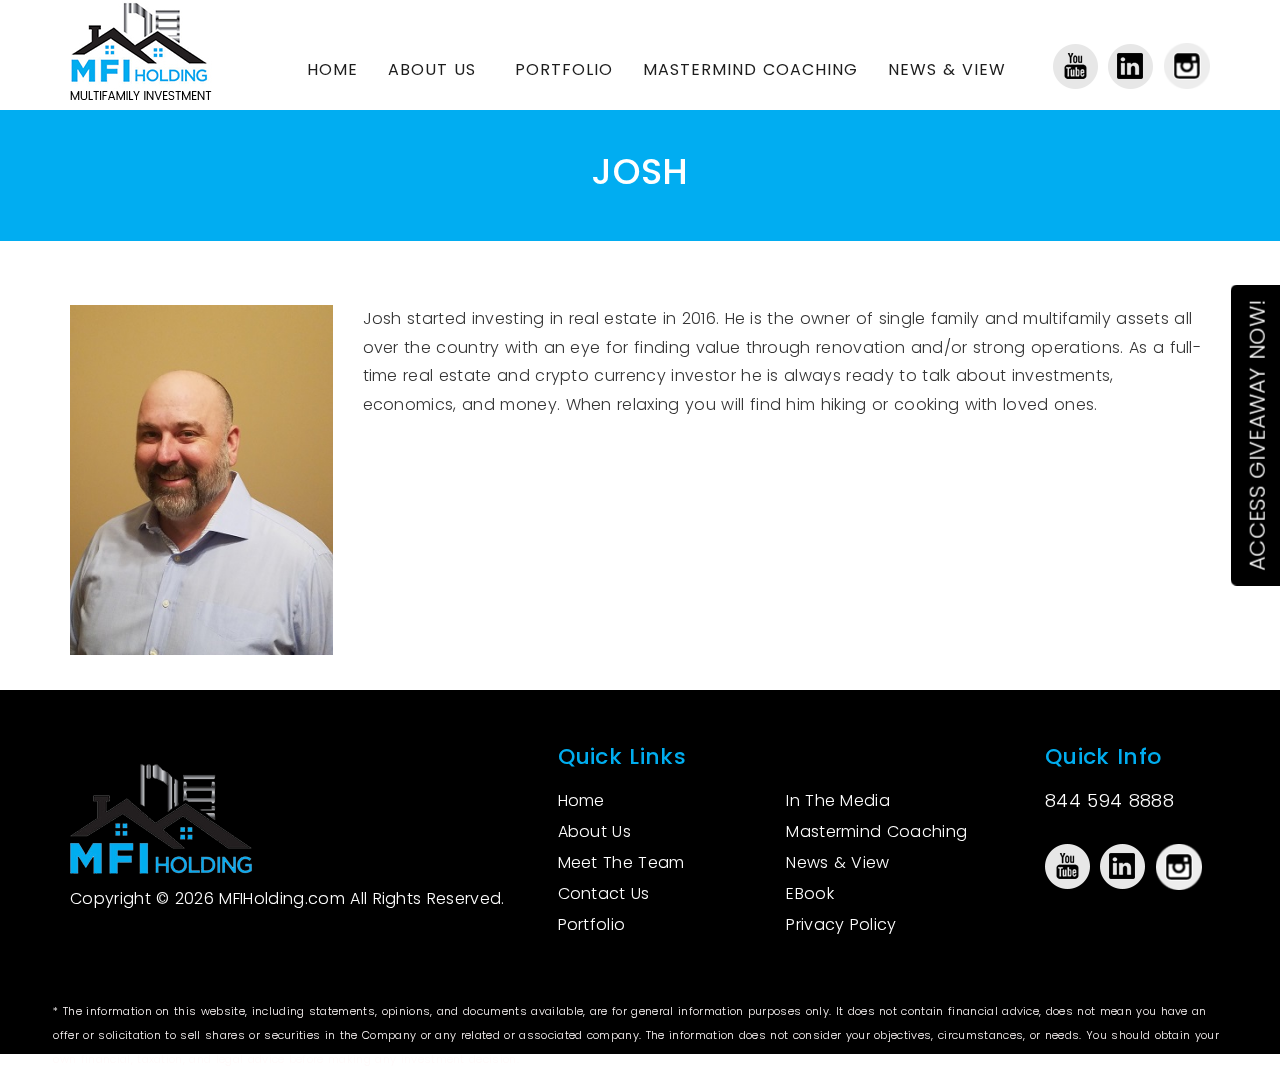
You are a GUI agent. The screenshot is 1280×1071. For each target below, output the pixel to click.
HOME (332, 69)
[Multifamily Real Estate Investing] (152, 50)
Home (581, 800)
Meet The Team (621, 862)
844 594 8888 (1109, 800)
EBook (810, 893)
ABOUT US (432, 69)
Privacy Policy (841, 924)
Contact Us (604, 893)
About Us (595, 831)
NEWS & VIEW (947, 69)
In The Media (838, 800)
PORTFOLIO (564, 69)
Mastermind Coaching (876, 831)
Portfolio (592, 924)
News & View (838, 862)
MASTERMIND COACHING (750, 69)
